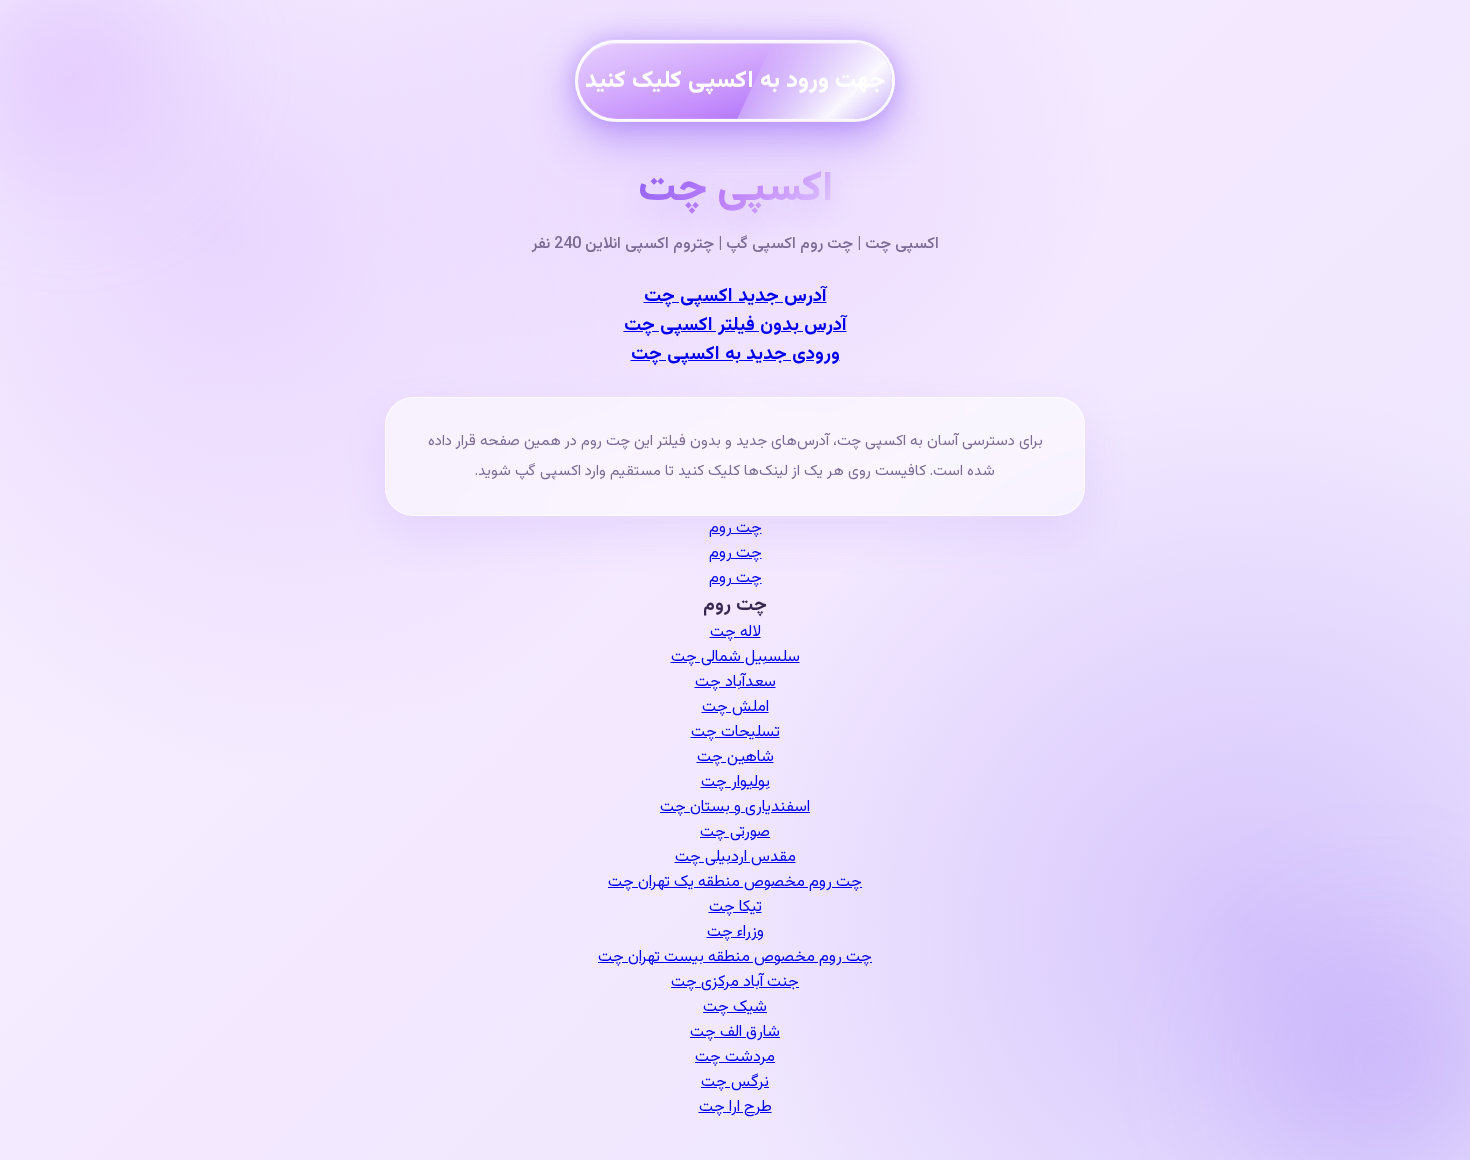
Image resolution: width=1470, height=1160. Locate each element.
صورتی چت (735, 832)
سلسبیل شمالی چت (735, 657)
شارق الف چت (735, 1032)
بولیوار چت (735, 782)
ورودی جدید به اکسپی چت (735, 354)
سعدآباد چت (735, 682)
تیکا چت (735, 907)
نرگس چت (735, 1082)
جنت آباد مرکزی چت (735, 982)
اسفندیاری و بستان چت (735, 807)
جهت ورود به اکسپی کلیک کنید (735, 75)
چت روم (735, 528)
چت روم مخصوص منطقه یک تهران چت (735, 882)
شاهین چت (735, 757)
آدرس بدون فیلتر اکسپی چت (735, 325)
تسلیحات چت (735, 732)
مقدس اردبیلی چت (735, 857)
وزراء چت (735, 932)
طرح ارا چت (735, 1107)
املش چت (735, 707)
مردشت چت (735, 1057)
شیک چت (735, 1007)
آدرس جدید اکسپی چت (735, 296)
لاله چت (735, 632)
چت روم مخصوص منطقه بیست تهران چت (735, 957)
